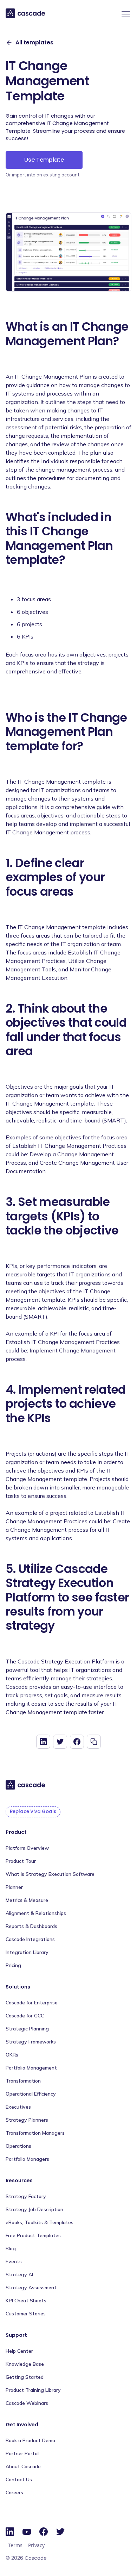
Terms (15, 2545)
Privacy (36, 2545)
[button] (124, 14)
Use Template (44, 160)
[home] (26, 13)
